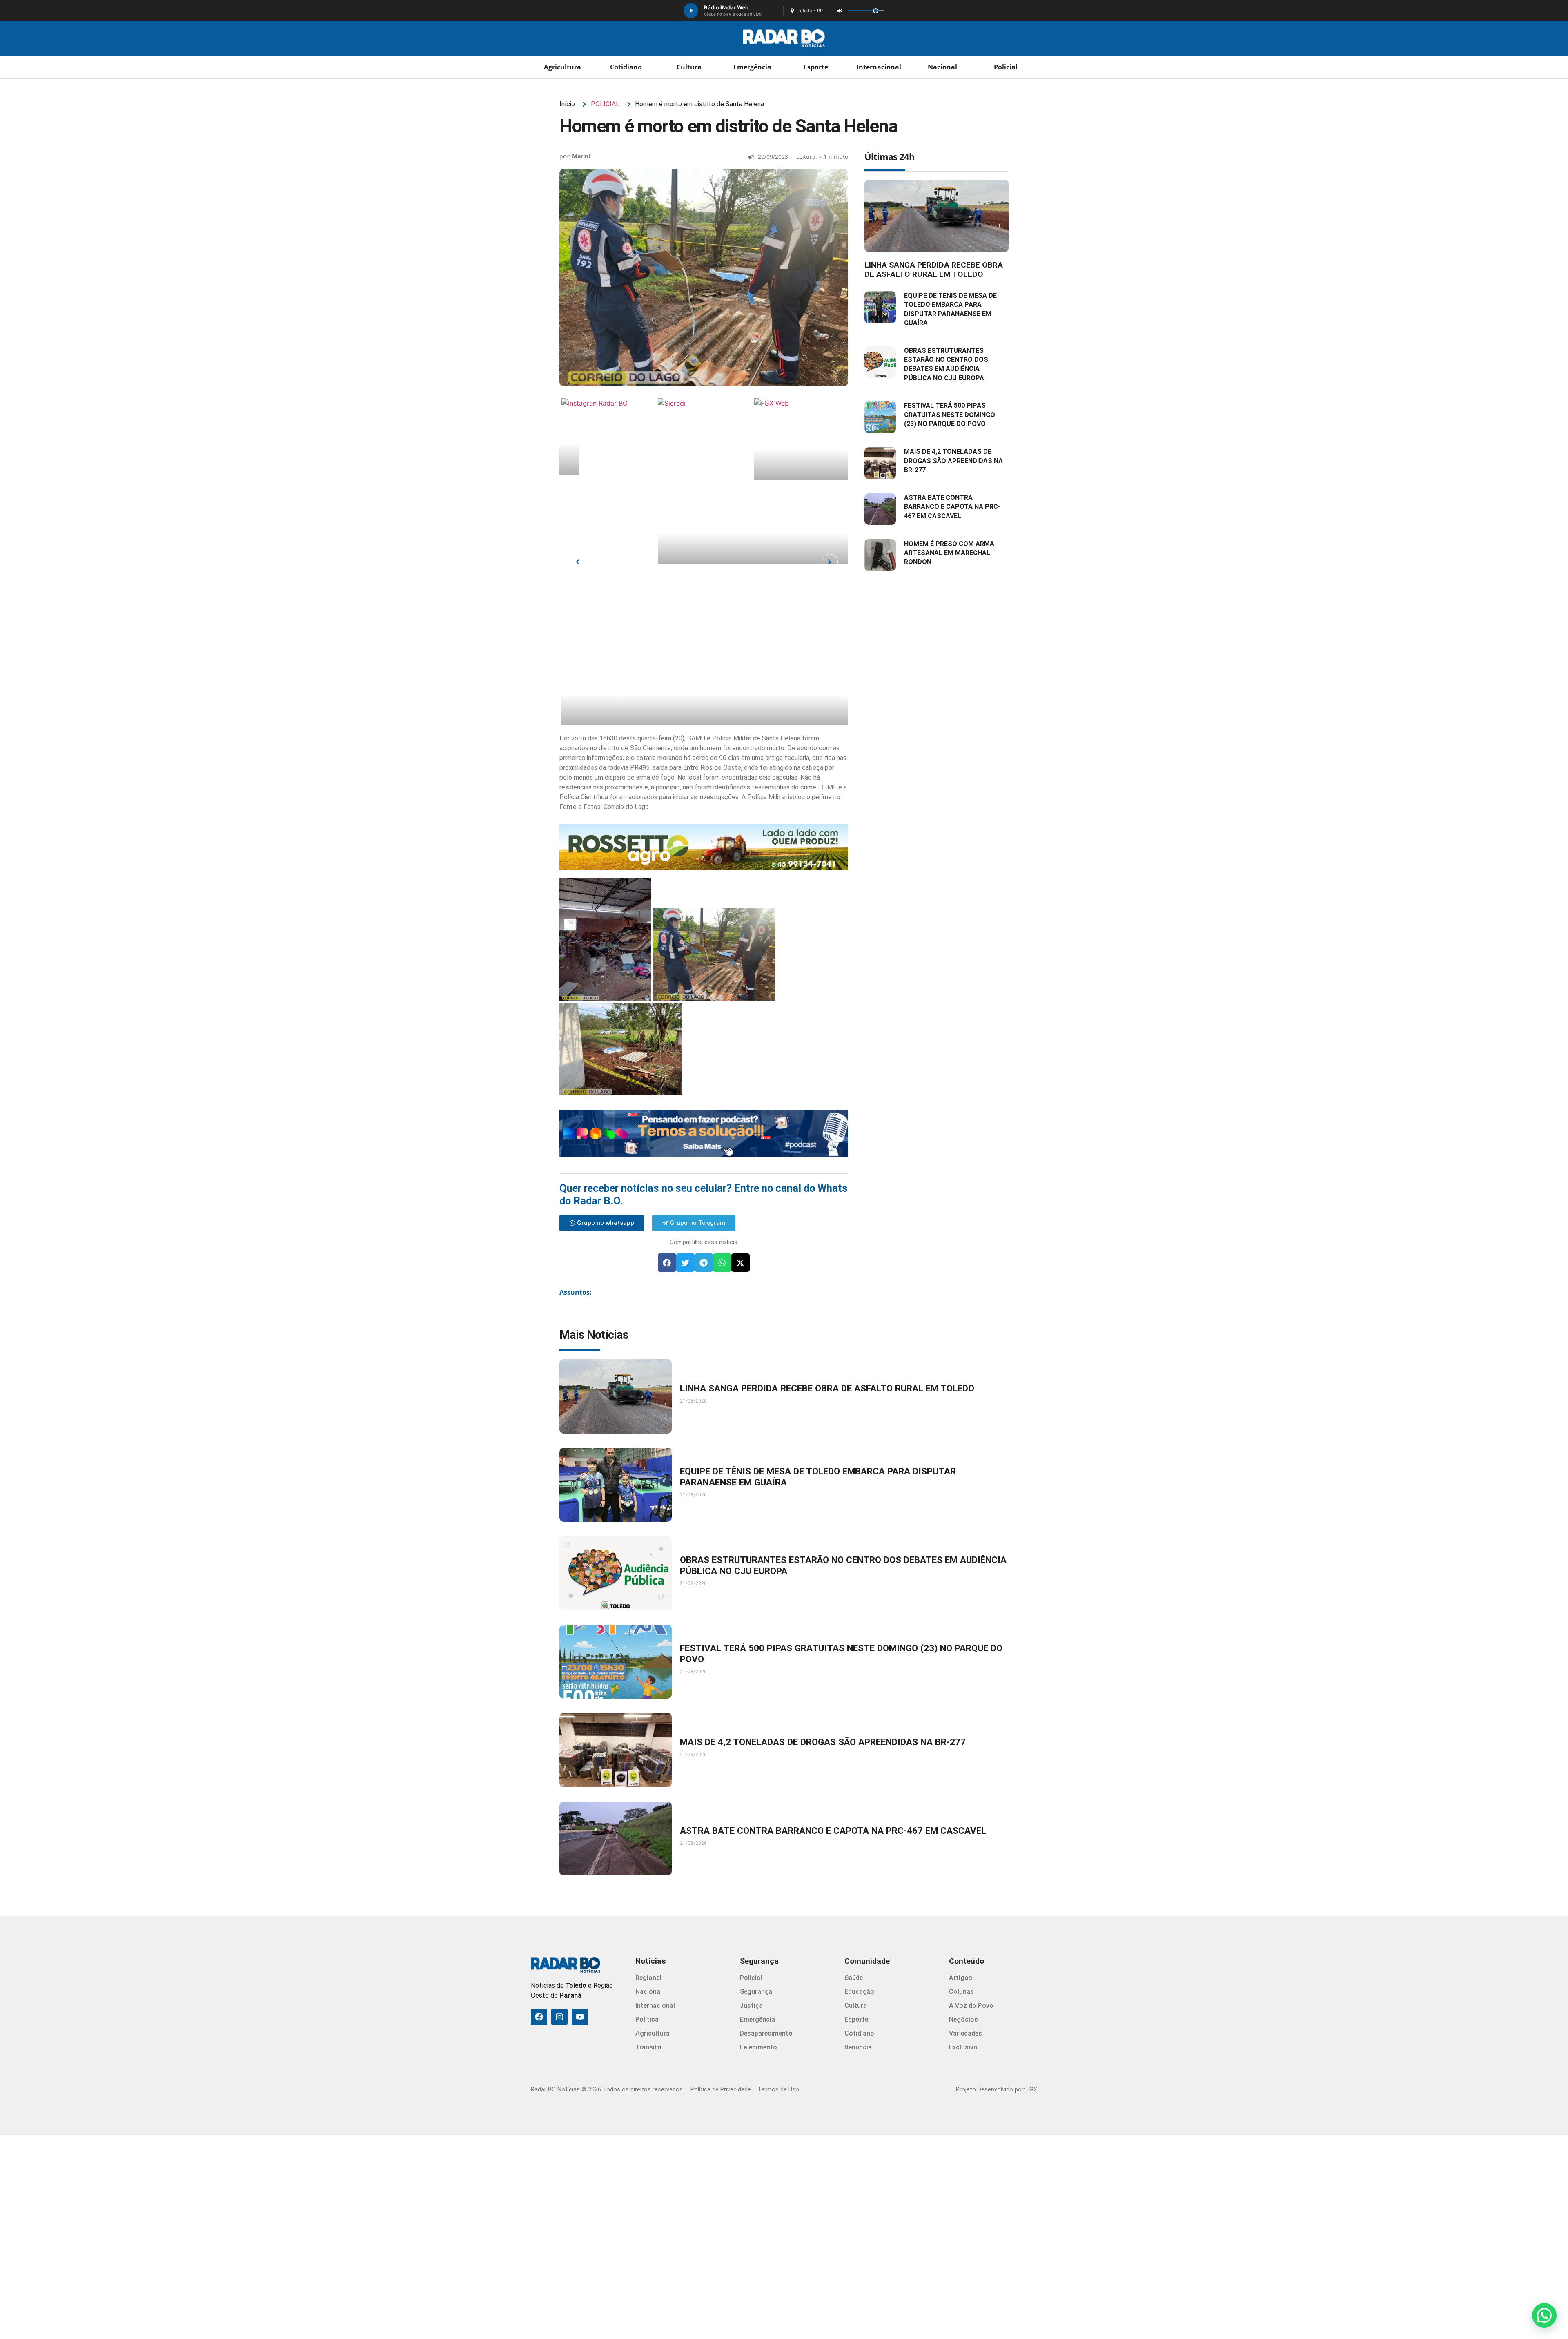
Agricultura (562, 67)
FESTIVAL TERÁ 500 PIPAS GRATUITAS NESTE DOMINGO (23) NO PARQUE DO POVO (950, 415)
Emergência (752, 67)
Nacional (942, 67)
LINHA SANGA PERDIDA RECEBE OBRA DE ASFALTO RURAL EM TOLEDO (934, 270)
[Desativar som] (840, 11)
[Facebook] (539, 2017)
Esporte (816, 67)
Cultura (689, 67)
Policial (1006, 67)
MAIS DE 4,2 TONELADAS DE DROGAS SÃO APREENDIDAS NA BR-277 (953, 461)
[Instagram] (559, 2017)
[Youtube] (580, 2017)
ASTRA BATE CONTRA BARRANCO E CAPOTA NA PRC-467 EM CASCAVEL (952, 507)
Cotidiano (626, 67)
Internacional (879, 67)
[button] (667, 1263)
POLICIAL (605, 104)
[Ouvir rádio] (691, 11)
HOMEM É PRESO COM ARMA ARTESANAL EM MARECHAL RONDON (949, 553)
